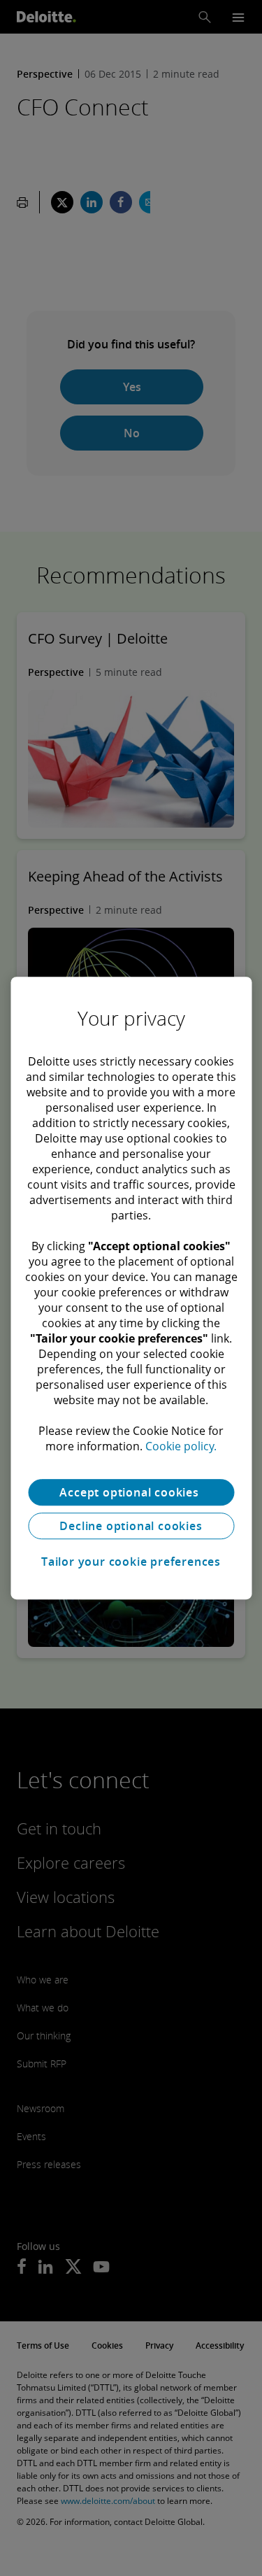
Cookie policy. (181, 1446)
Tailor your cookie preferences (131, 1562)
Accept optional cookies (131, 1492)
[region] (131, 1288)
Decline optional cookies (131, 1526)
